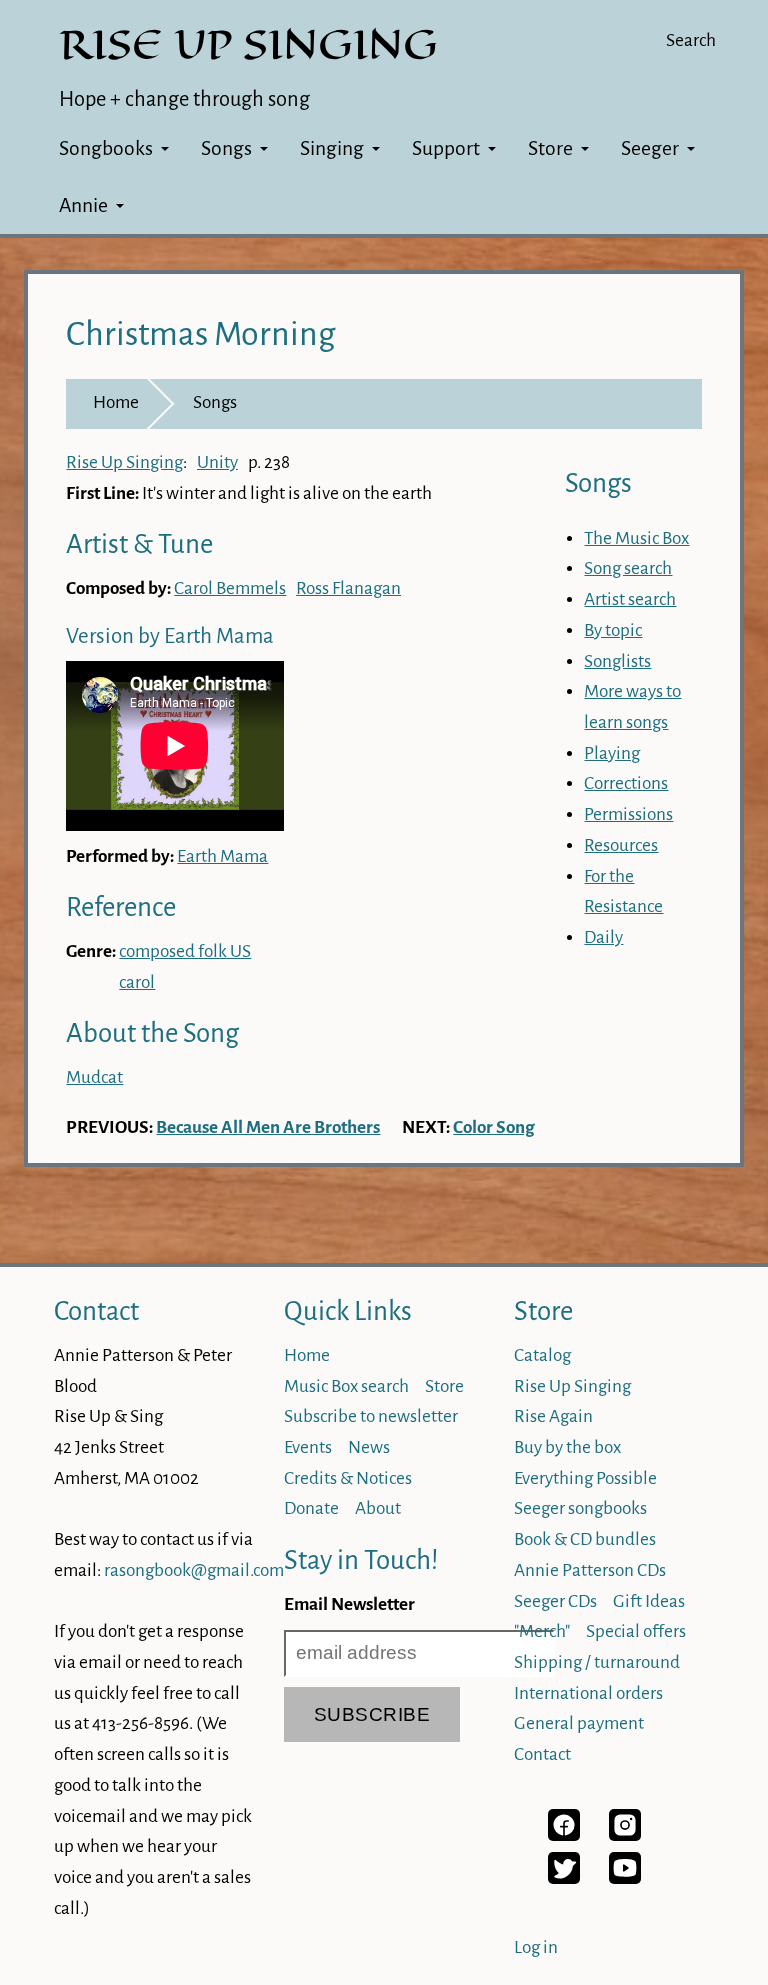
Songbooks (106, 148)
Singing (332, 148)
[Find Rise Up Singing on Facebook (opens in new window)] (564, 1835)
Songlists (617, 661)
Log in (536, 1947)
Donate (311, 1508)
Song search (628, 568)
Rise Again (553, 1416)
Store (550, 148)
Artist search (630, 599)
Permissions (628, 814)
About (378, 1508)
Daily (603, 937)
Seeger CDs (555, 1601)
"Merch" (542, 1631)
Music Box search (346, 1386)
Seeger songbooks (580, 1508)
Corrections (626, 783)
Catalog (542, 1355)
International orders (588, 1693)
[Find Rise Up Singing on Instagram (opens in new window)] (625, 1835)
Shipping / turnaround (597, 1662)
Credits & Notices (348, 1478)
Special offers (636, 1631)
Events (308, 1447)
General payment (579, 1723)
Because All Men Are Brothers (268, 1127)
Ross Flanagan (348, 588)
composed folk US (185, 951)
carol (137, 982)
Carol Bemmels (230, 588)
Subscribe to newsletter (371, 1416)
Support (446, 148)
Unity (217, 462)
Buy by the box (567, 1447)
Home (116, 402)
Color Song (494, 1127)
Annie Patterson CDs (590, 1570)
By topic (613, 630)
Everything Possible (585, 1478)
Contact (96, 1311)
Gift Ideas (649, 1601)
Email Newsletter (349, 1604)
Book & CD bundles (585, 1539)
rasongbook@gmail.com (194, 1570)
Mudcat (94, 1077)
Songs (226, 148)
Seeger (650, 148)
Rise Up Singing (124, 462)
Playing (612, 753)
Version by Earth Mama (170, 636)
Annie (83, 205)
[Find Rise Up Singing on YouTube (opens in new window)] (625, 1878)
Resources (621, 845)
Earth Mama (222, 856)
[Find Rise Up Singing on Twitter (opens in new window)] (564, 1878)
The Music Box (636, 538)
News (369, 1447)
